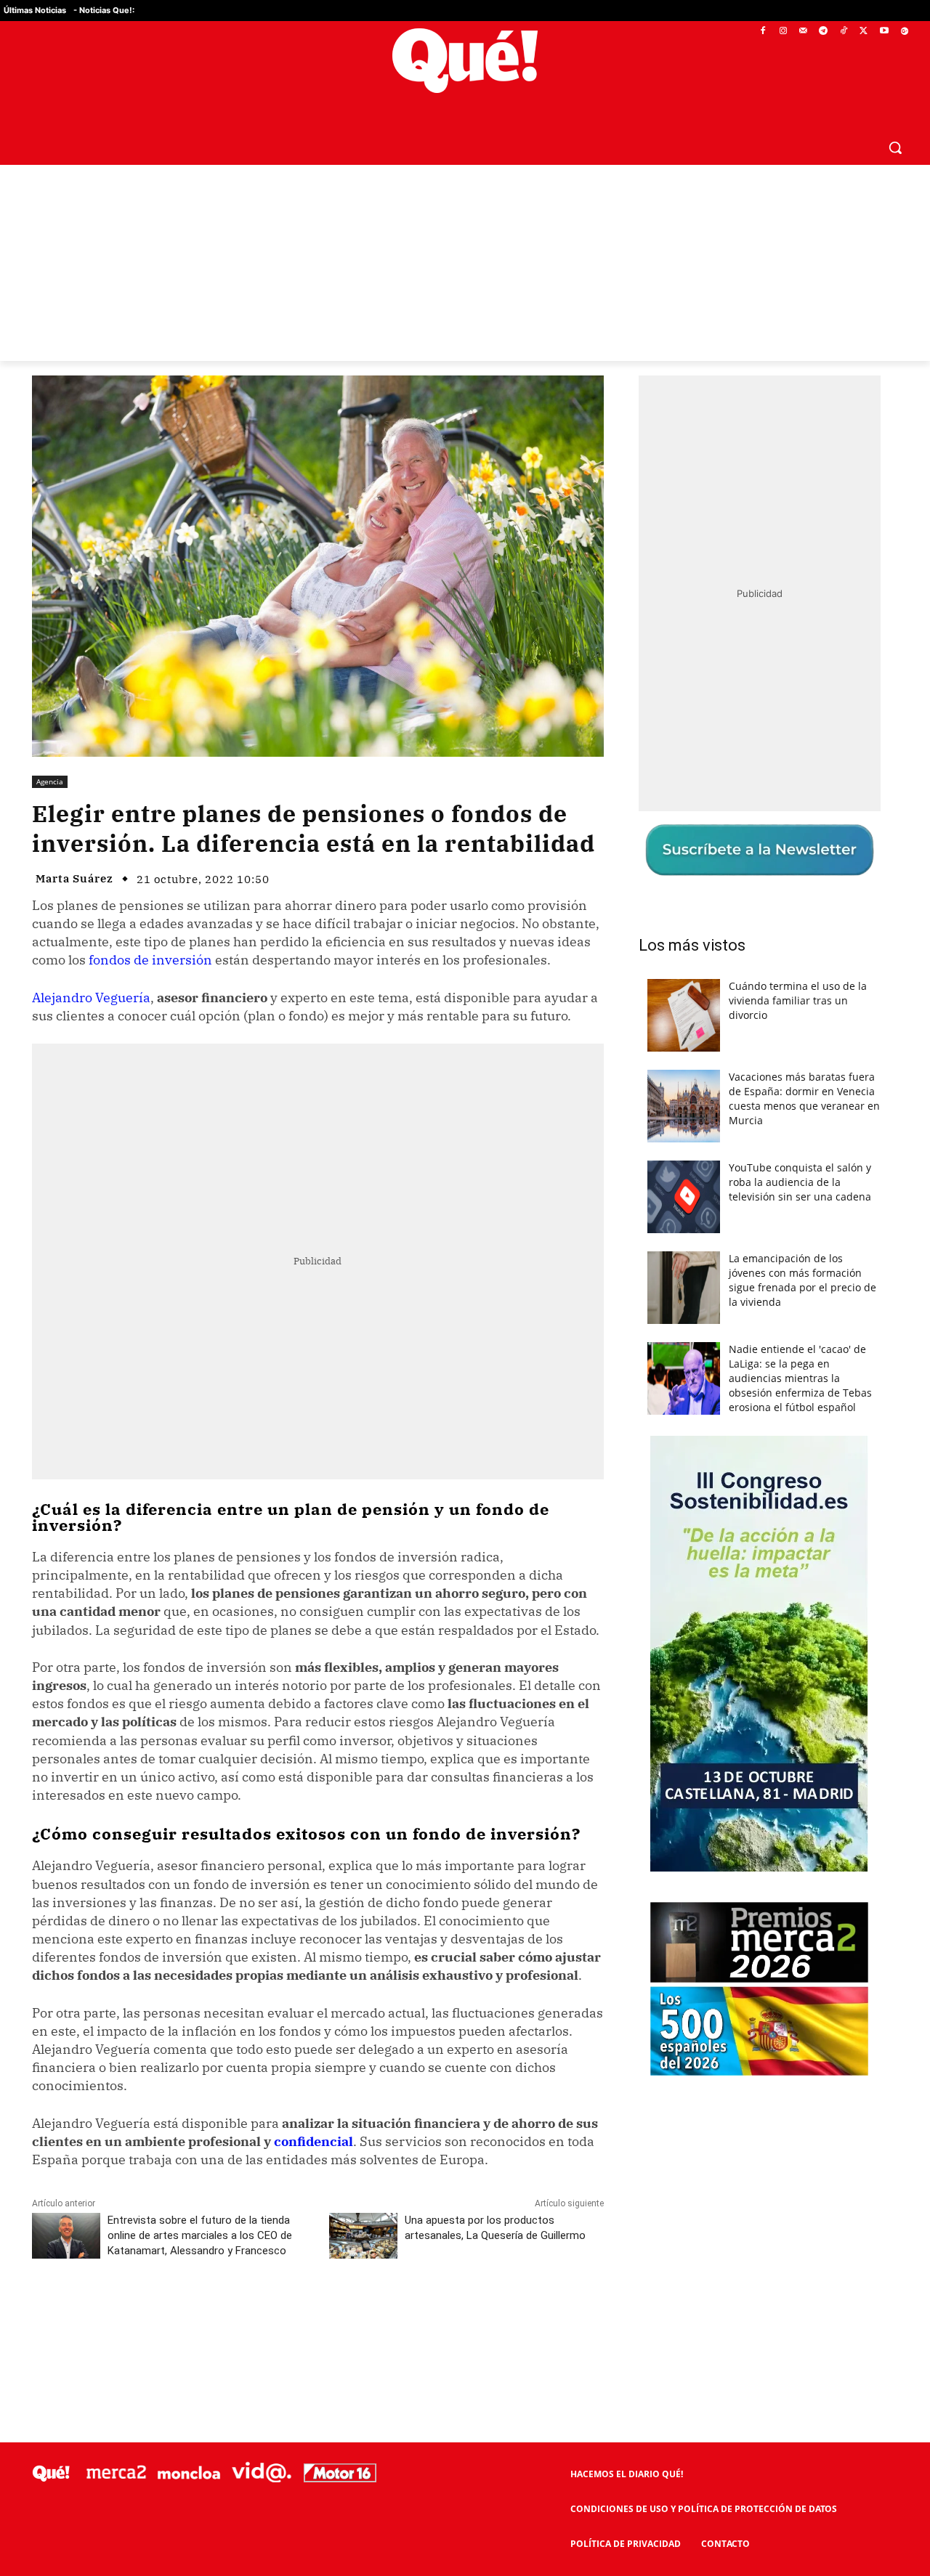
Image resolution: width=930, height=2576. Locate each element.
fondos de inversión (150, 960)
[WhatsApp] (251, 2315)
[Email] (351, 2315)
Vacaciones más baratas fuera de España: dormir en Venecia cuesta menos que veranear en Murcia (804, 1098)
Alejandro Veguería (91, 998)
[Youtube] (884, 32)
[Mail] (803, 32)
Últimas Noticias (35, 10)
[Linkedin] (318, 2315)
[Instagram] (783, 32)
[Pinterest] (217, 2315)
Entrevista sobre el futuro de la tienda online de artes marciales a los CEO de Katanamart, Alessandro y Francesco (200, 2235)
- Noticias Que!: (104, 10)
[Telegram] (824, 32)
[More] (385, 2315)
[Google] (904, 32)
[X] (864, 32)
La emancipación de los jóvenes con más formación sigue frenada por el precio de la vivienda (802, 1280)
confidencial (314, 2141)
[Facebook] (763, 32)
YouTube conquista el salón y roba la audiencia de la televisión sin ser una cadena (800, 1182)
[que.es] (465, 61)
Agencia (50, 781)
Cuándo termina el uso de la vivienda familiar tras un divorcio (798, 1000)
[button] (895, 147)
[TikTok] (844, 32)
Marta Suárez (74, 878)
